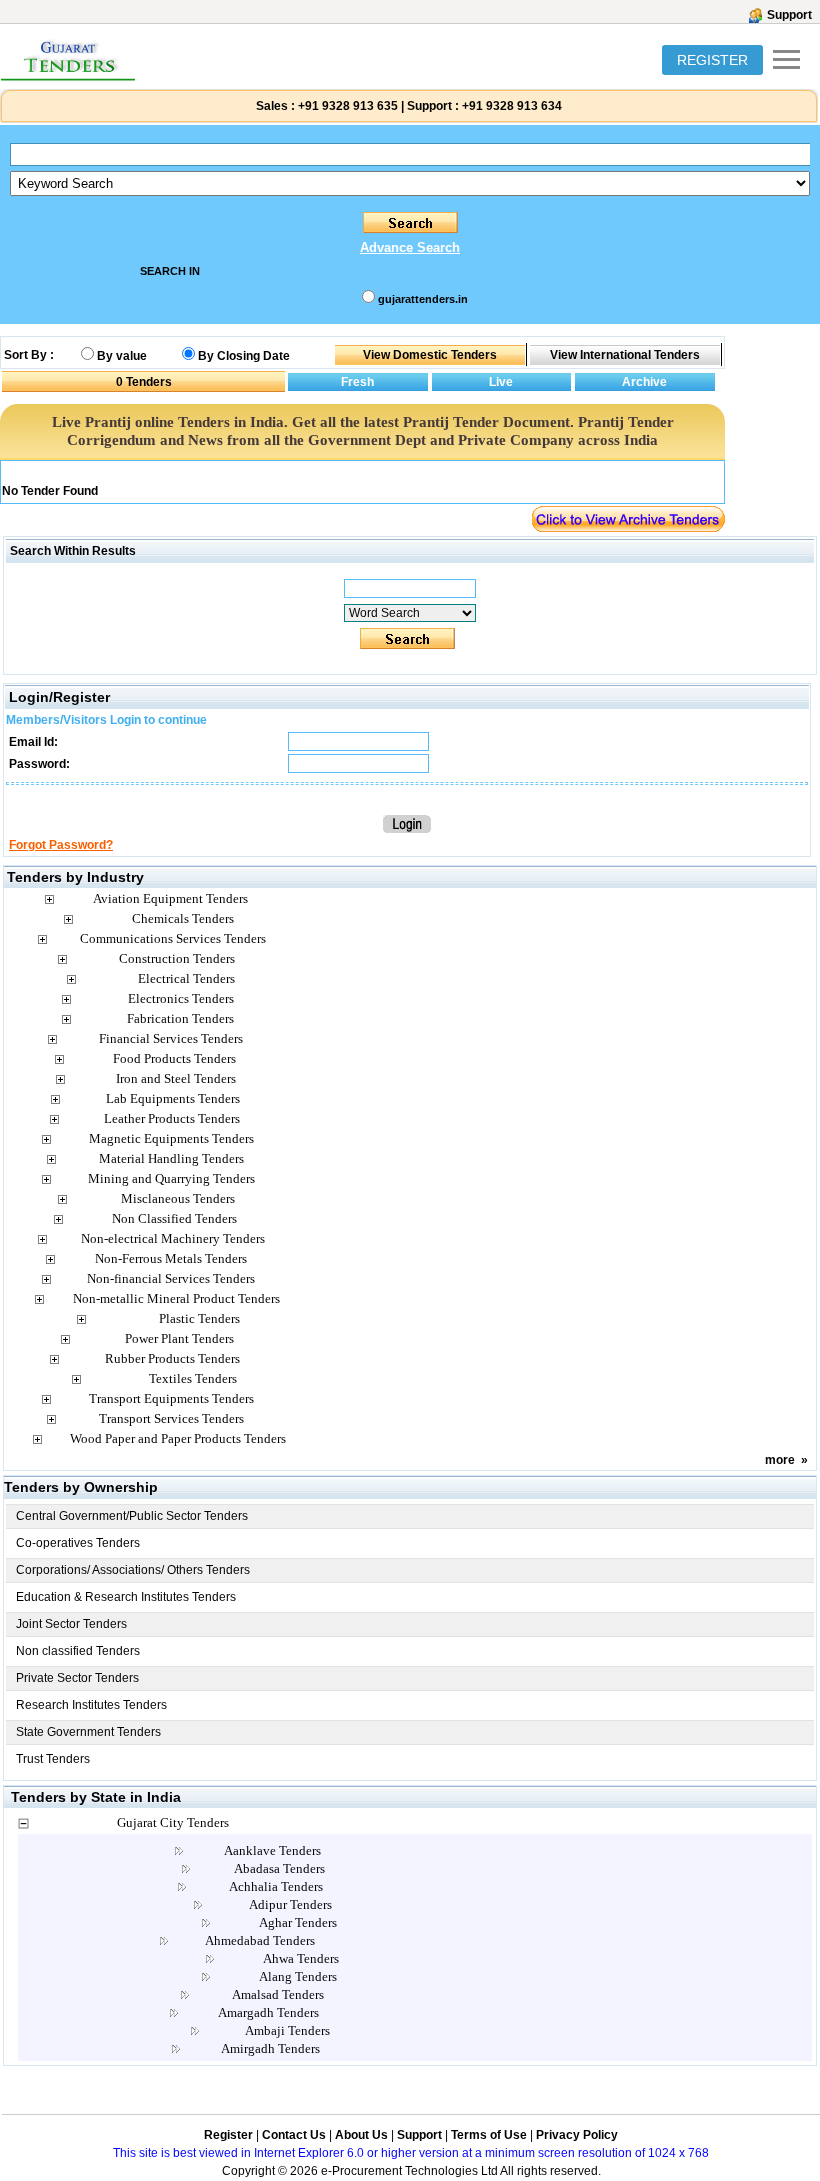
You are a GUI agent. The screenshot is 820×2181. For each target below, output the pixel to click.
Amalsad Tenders (278, 1994)
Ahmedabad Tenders (260, 1940)
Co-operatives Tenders (78, 1543)
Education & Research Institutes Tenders (126, 1597)
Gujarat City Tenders (173, 1822)
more (780, 1460)
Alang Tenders (298, 1976)
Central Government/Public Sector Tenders (132, 1516)
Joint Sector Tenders (71, 1624)
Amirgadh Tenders (270, 2048)
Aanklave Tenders (272, 1850)
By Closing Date (244, 356)
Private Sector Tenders (77, 1678)
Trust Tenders (53, 1759)
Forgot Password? (61, 845)
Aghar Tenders (298, 1922)
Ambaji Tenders (287, 2030)
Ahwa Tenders (301, 1958)
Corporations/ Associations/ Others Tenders (133, 1570)
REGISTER (712, 60)
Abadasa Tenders (279, 1868)
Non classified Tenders (78, 1651)
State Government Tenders (88, 1732)
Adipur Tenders (290, 1904)
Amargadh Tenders (268, 2012)
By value (122, 356)
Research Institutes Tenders (91, 1705)
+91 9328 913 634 (512, 106)
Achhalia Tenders (276, 1886)
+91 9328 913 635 (346, 106)
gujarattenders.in (423, 299)
